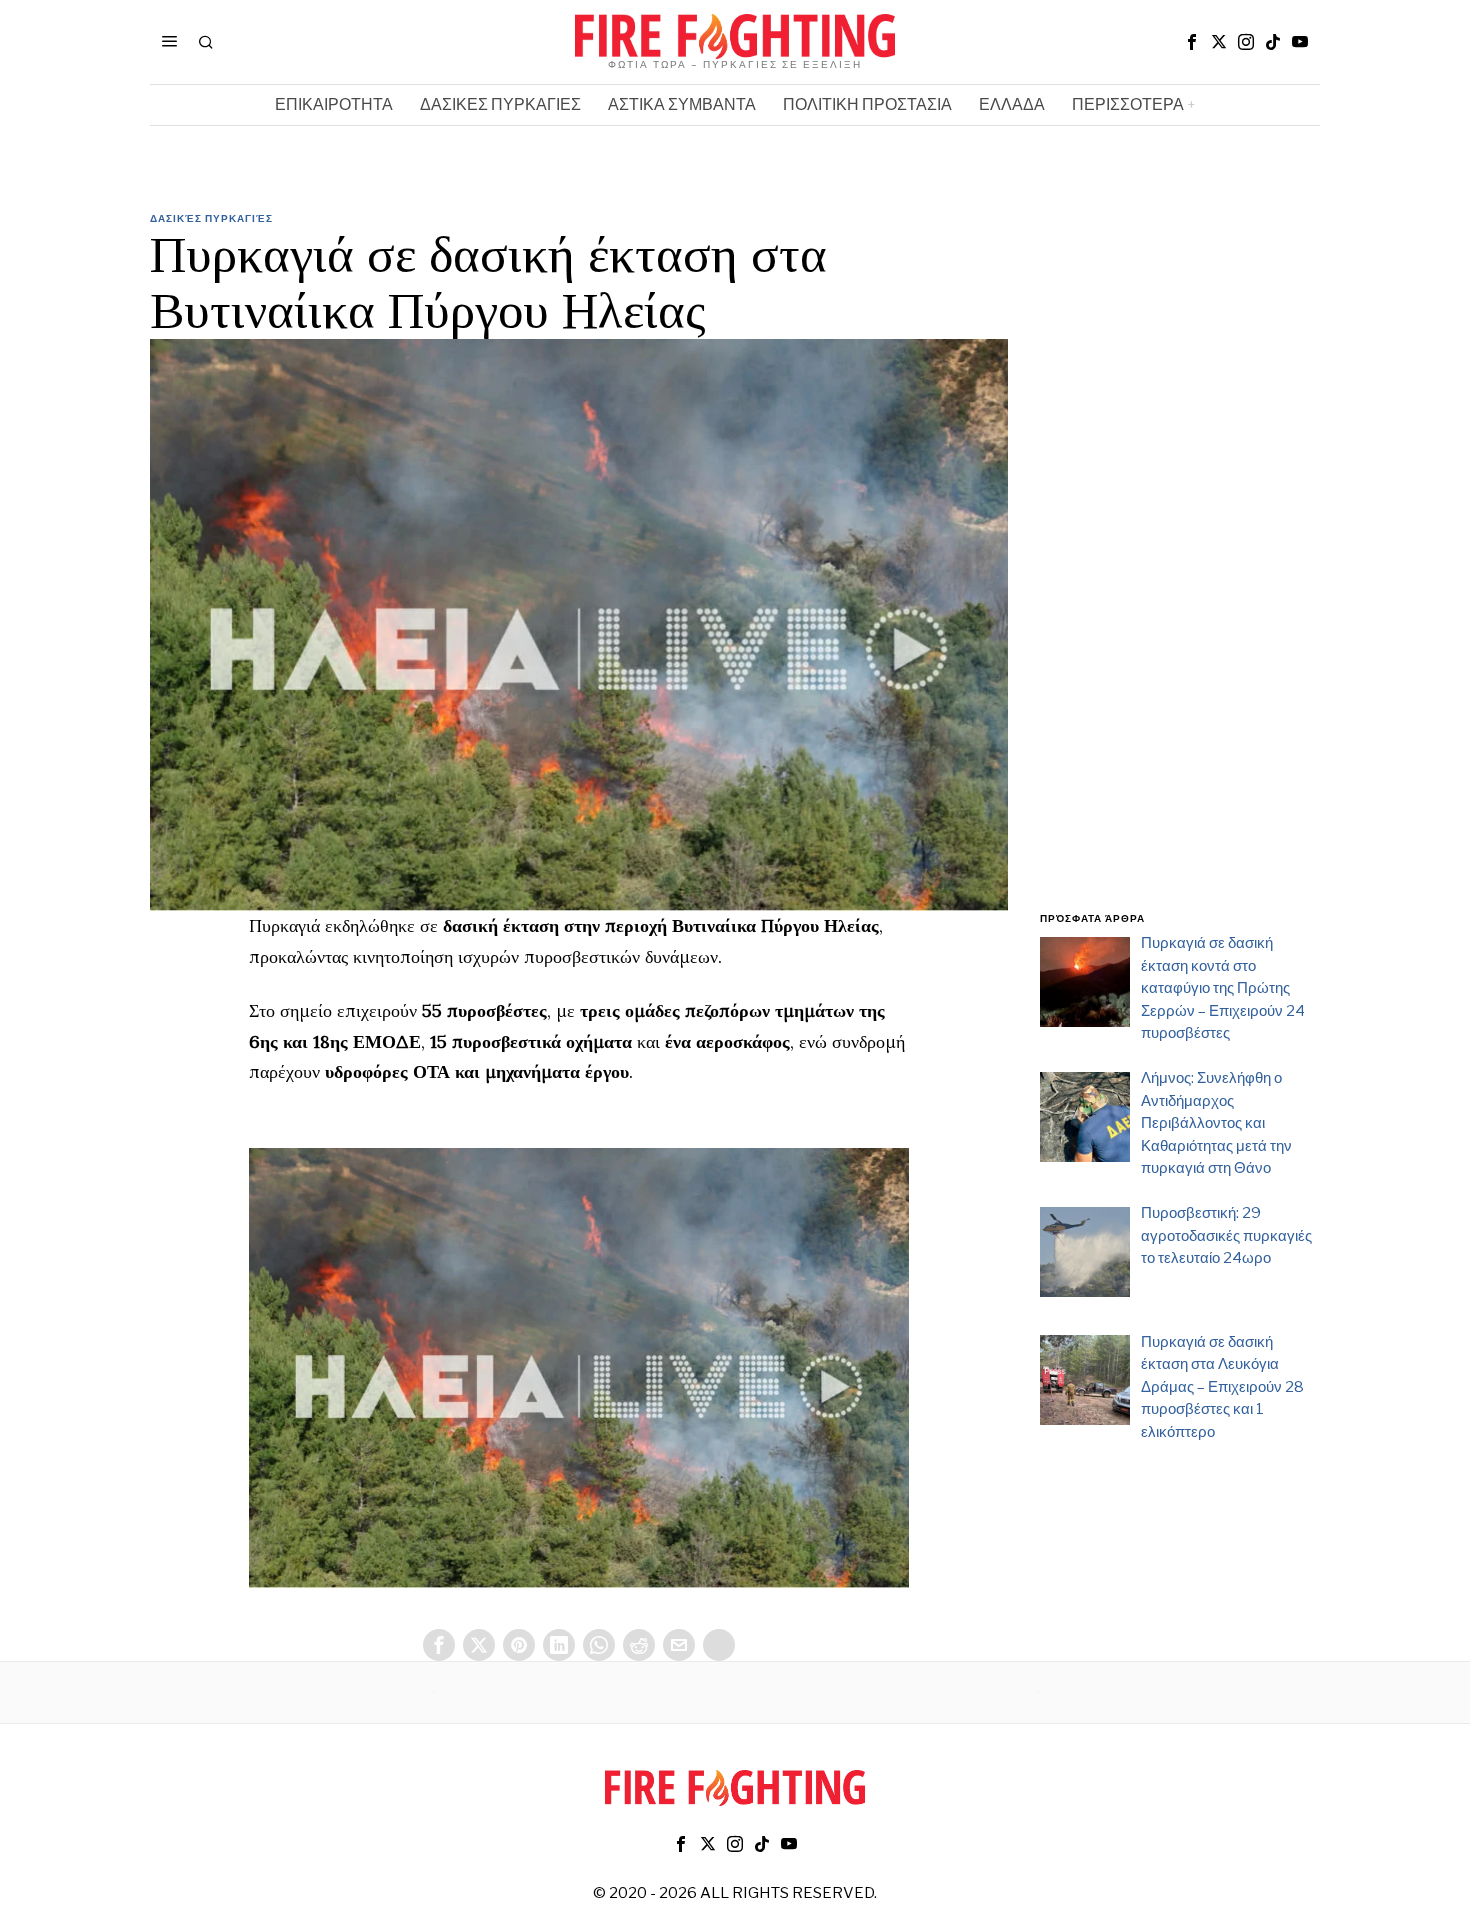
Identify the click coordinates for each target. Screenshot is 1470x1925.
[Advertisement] (1180, 573)
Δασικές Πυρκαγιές (211, 218)
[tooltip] (1192, 42)
